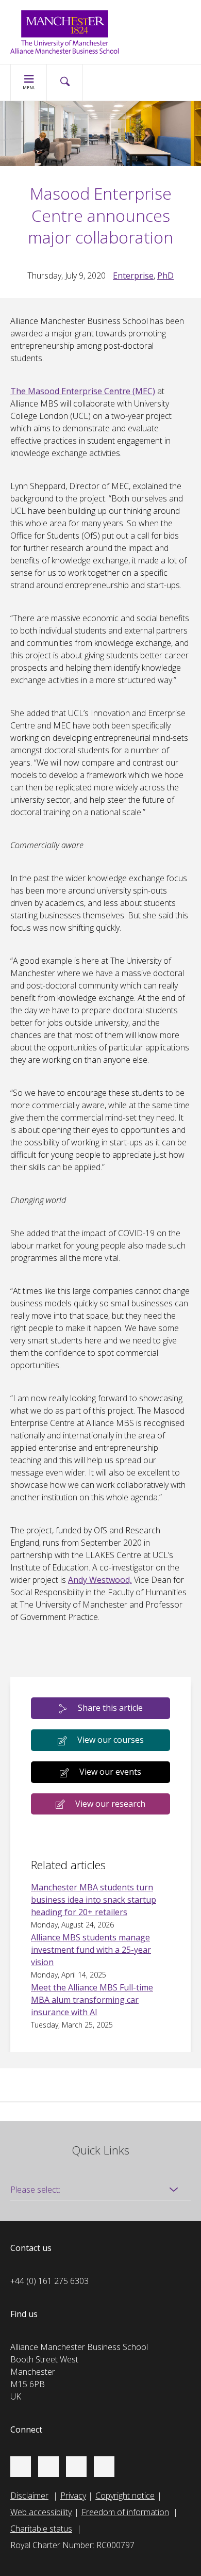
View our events (110, 1772)
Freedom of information (125, 2512)
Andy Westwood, (100, 1580)
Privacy (73, 2496)
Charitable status (41, 2529)
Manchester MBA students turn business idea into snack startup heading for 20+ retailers (94, 1900)
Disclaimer (29, 2496)
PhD (165, 276)
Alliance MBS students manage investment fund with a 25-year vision (91, 1950)
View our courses (111, 1740)
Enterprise (133, 276)
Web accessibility (41, 2512)
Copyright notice (125, 2496)
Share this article (110, 1708)
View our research (110, 1804)
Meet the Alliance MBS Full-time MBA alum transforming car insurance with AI (92, 2000)
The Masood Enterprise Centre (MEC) (83, 391)
